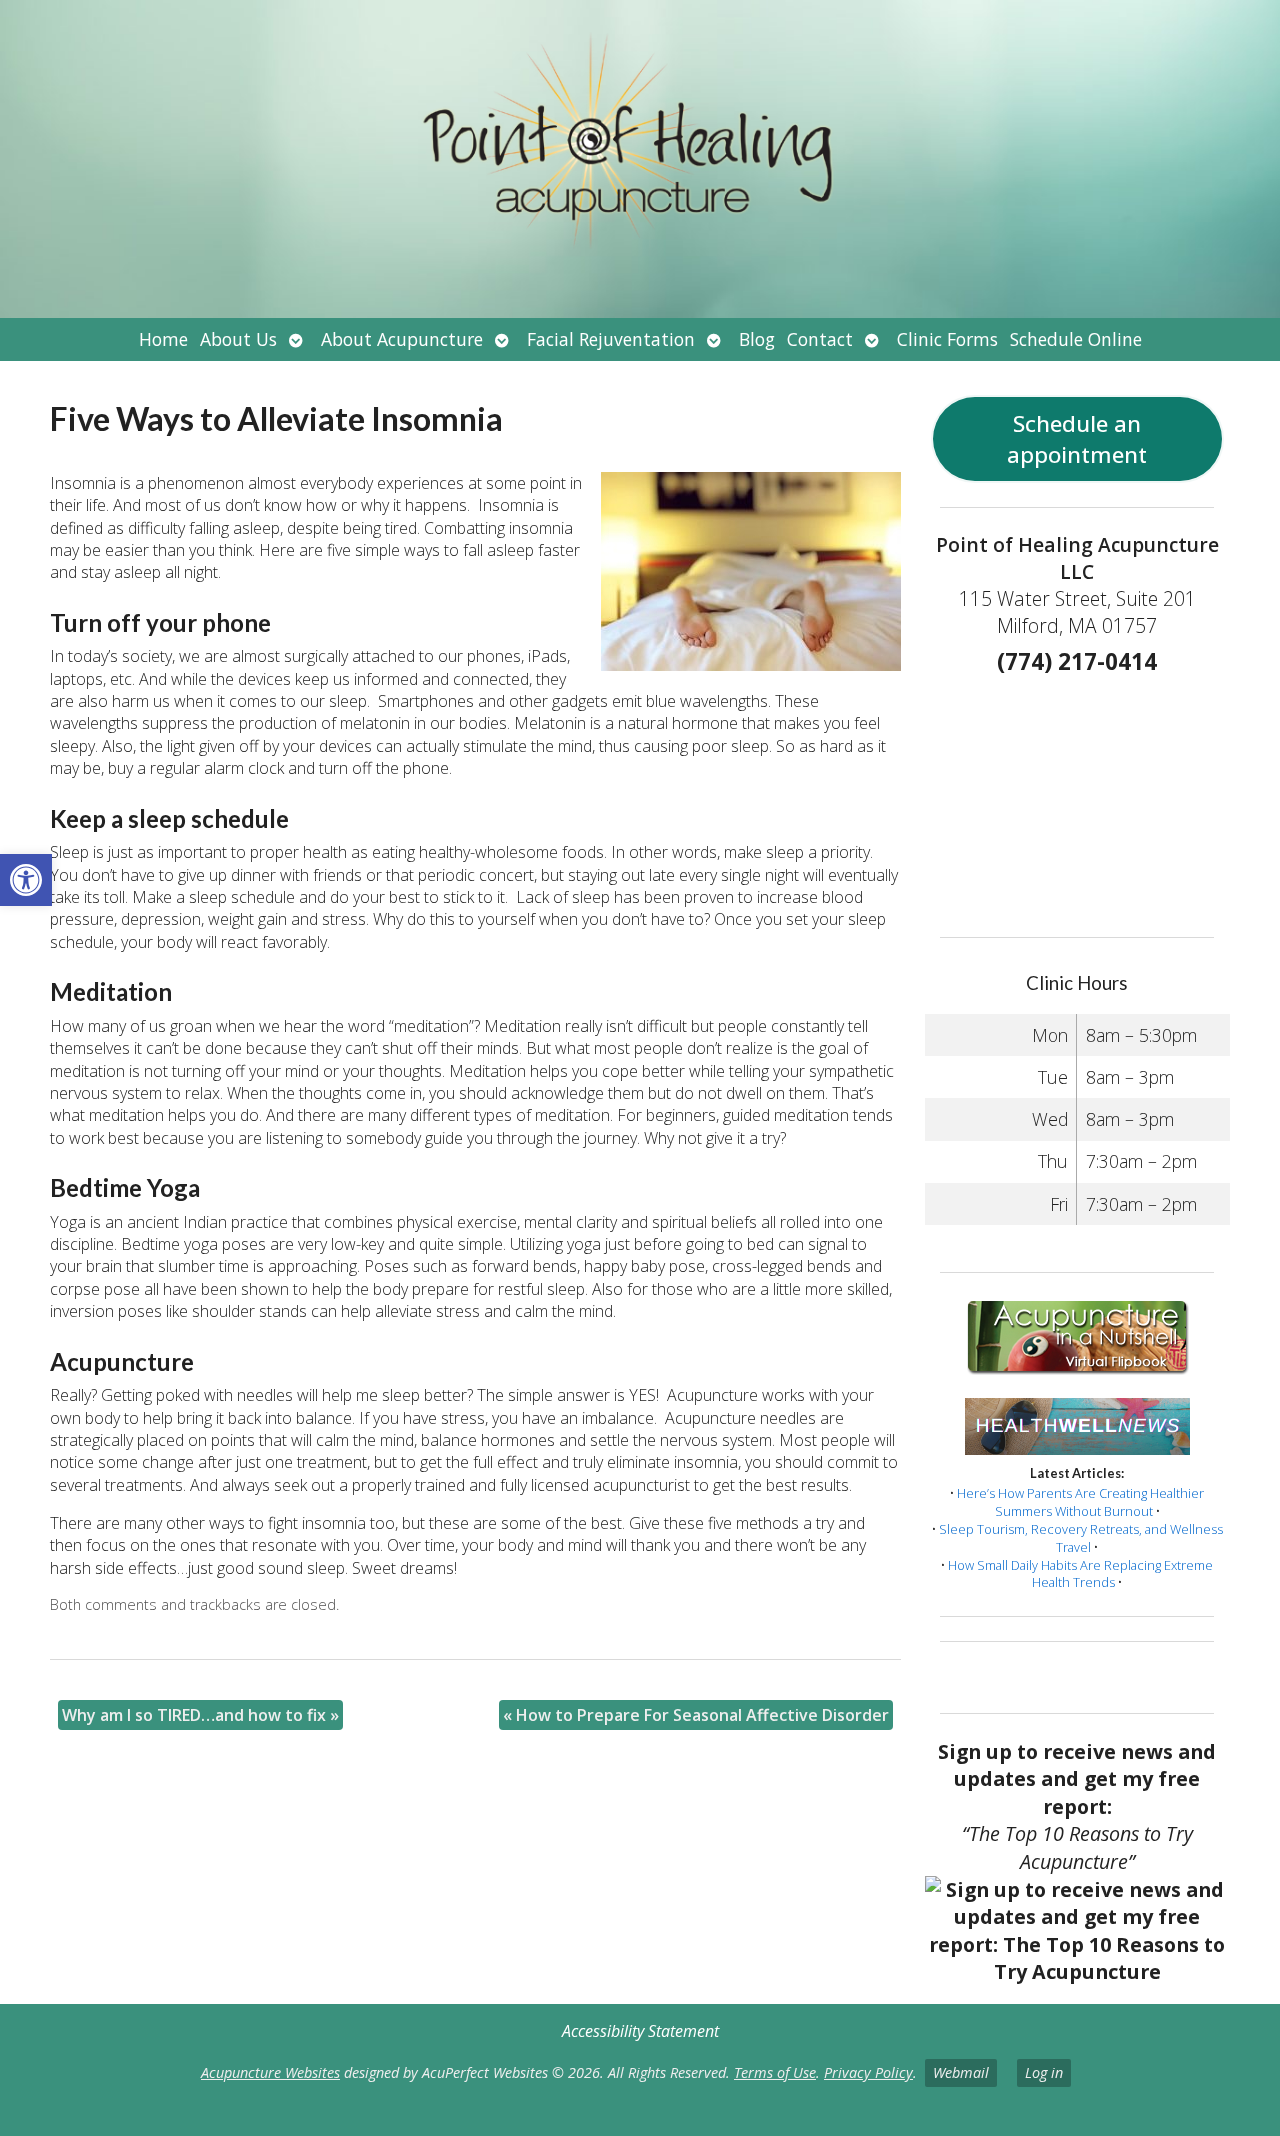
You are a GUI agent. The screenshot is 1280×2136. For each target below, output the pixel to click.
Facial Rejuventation (611, 339)
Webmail (961, 2072)
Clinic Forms (947, 339)
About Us (238, 339)
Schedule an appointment (1077, 439)
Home (163, 339)
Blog (757, 339)
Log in (1044, 2072)
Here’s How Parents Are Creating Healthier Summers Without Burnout (1080, 1502)
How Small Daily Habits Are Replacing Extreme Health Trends (1080, 1574)
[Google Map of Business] (1077, 799)
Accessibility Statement (640, 2031)
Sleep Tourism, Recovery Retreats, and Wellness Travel (1081, 1538)
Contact (820, 339)
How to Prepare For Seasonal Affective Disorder (696, 1715)
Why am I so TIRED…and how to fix (200, 1715)
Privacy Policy (868, 2072)
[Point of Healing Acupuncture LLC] (640, 159)
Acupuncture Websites (270, 2072)
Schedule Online (1076, 339)
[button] (26, 880)
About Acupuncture (402, 339)
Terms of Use (775, 2072)
